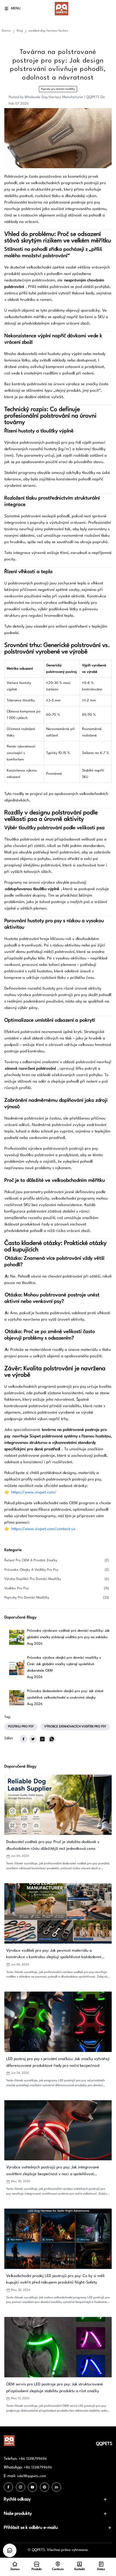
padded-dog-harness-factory (48, 31)
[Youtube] (32, 2487)
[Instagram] (21, 2487)
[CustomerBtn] (10, 2550)
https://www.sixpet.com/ (34, 1492)
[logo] (62, 9)
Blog (20, 31)
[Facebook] (8, 2487)
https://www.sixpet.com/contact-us (43, 1529)
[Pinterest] (45, 2487)
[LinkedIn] (56, 2487)
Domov (6, 31)
